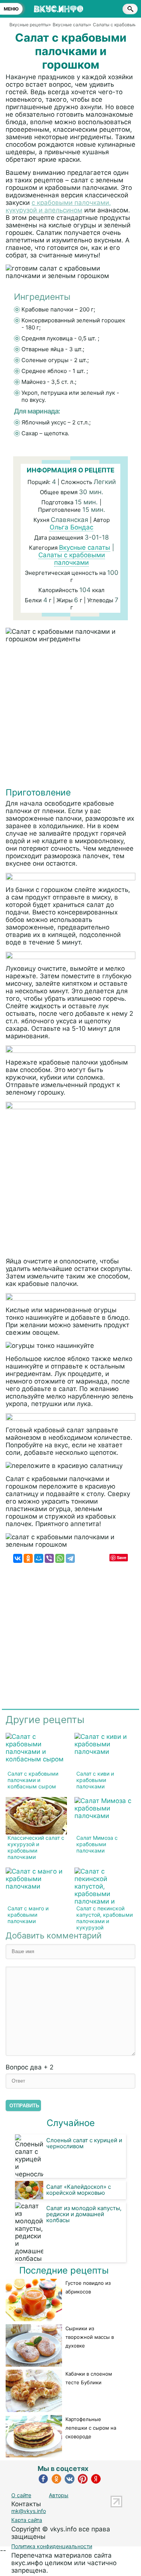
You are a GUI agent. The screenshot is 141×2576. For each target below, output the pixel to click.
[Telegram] (70, 1558)
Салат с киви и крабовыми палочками (95, 1780)
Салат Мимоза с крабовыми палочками (97, 1844)
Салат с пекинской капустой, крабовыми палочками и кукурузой (105, 1918)
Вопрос (30, 2067)
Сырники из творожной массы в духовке (90, 2337)
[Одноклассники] (28, 1558)
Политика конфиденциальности (52, 2546)
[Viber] (49, 1558)
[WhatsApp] (60, 1558)
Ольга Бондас (71, 527)
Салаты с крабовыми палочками (72, 559)
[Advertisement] (70, 717)
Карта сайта (27, 2520)
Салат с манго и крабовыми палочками (28, 1915)
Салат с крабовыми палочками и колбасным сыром (33, 1780)
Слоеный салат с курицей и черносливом (84, 2143)
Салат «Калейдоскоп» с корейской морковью (79, 2190)
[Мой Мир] (39, 1558)
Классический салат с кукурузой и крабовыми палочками (36, 1847)
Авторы (59, 2495)
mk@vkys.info (29, 2511)
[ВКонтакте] (18, 1558)
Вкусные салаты (85, 547)
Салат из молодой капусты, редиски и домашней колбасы (84, 2214)
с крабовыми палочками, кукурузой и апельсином (58, 206)
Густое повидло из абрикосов (88, 2287)
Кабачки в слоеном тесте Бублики (89, 2378)
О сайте (21, 2495)
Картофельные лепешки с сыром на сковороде (91, 2428)
